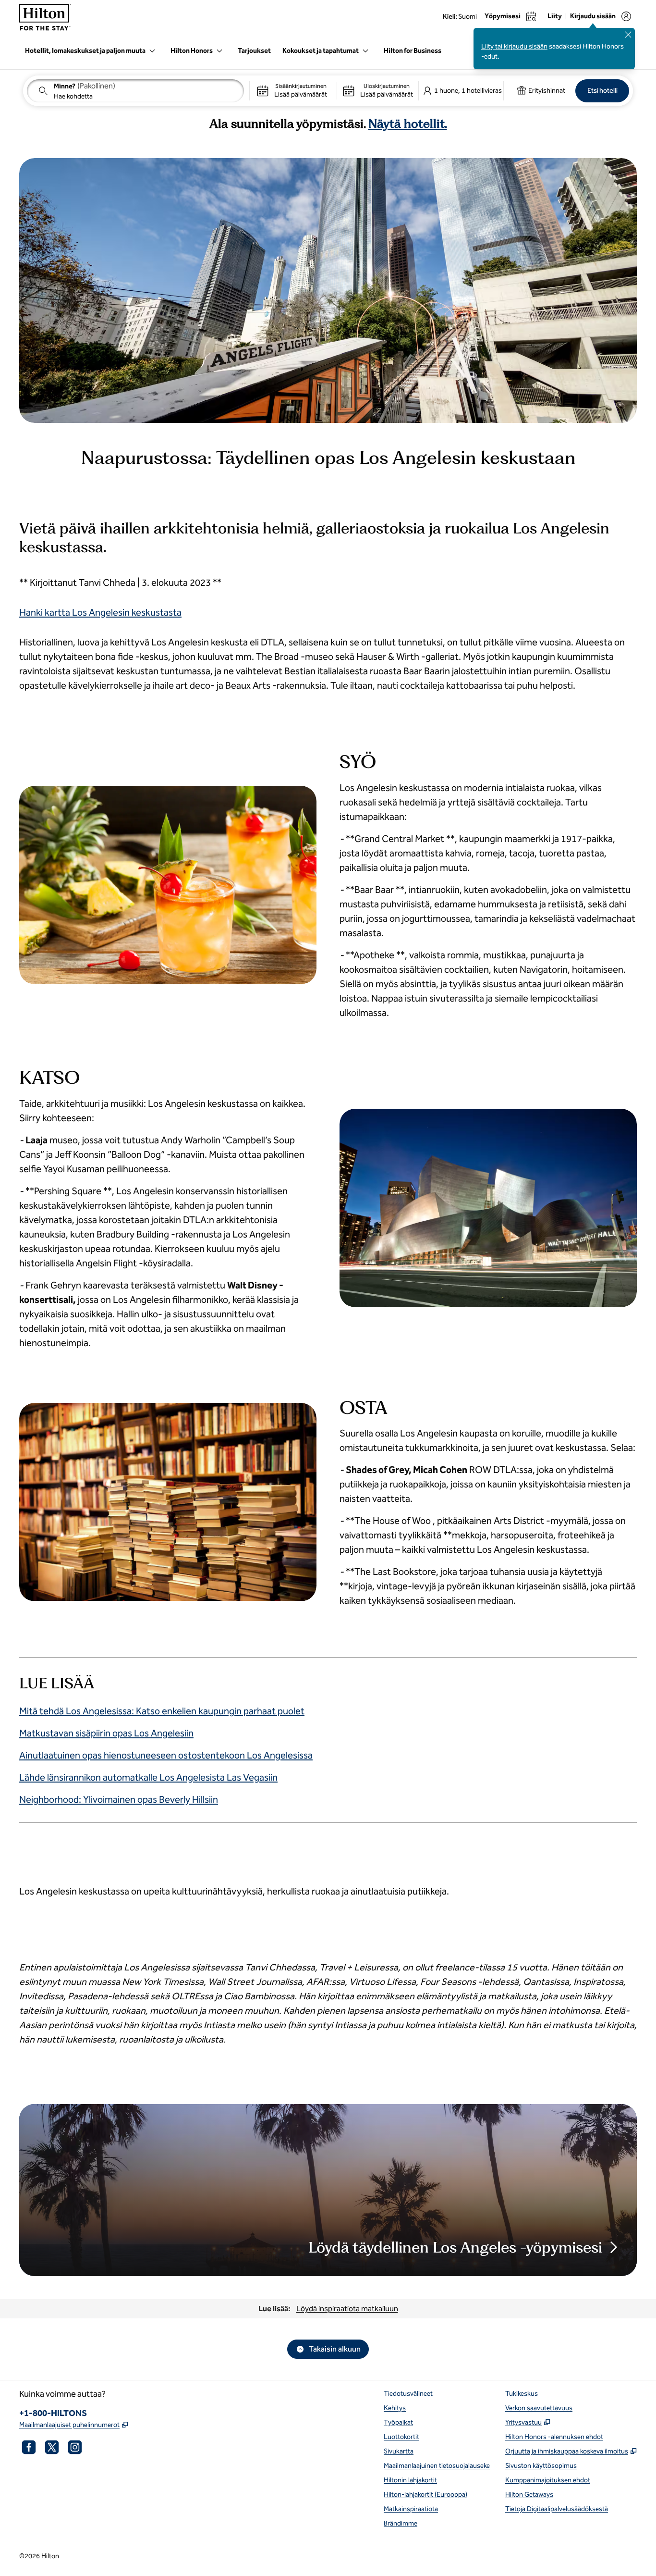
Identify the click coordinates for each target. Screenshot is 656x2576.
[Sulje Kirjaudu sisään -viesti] (628, 35)
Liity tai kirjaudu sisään (514, 46)
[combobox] (135, 91)
